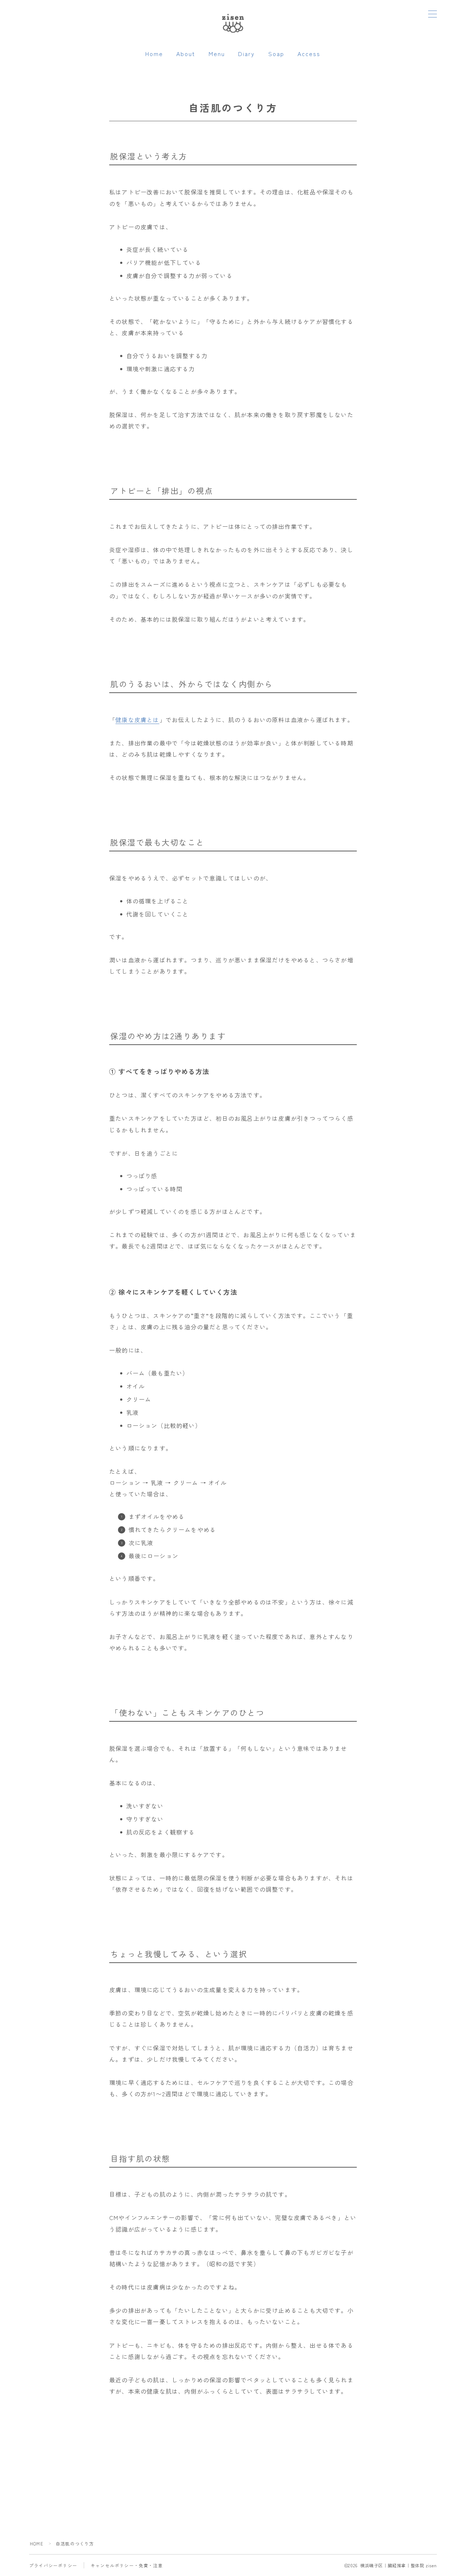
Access (309, 54)
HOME (37, 2543)
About (186, 54)
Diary (247, 54)
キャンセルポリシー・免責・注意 (127, 2565)
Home (154, 54)
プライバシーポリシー (53, 2565)
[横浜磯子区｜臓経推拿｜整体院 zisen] (233, 22)
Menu (217, 54)
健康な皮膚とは (137, 720)
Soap (276, 54)
